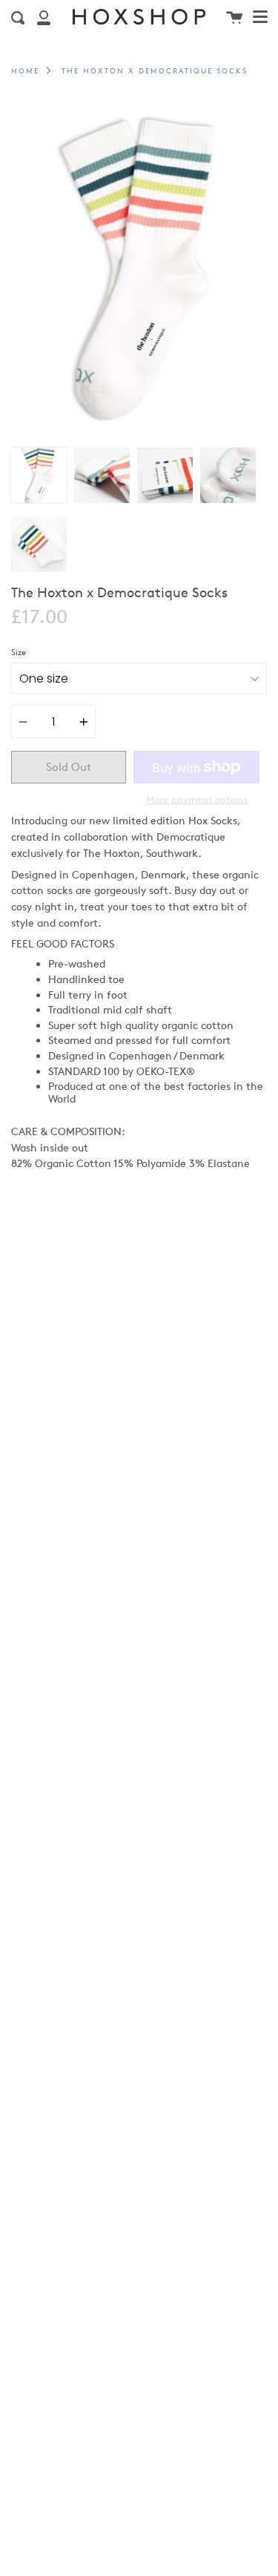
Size (19, 652)
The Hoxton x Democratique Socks (155, 70)
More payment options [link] (197, 799)
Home (25, 70)
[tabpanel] (139, 269)
